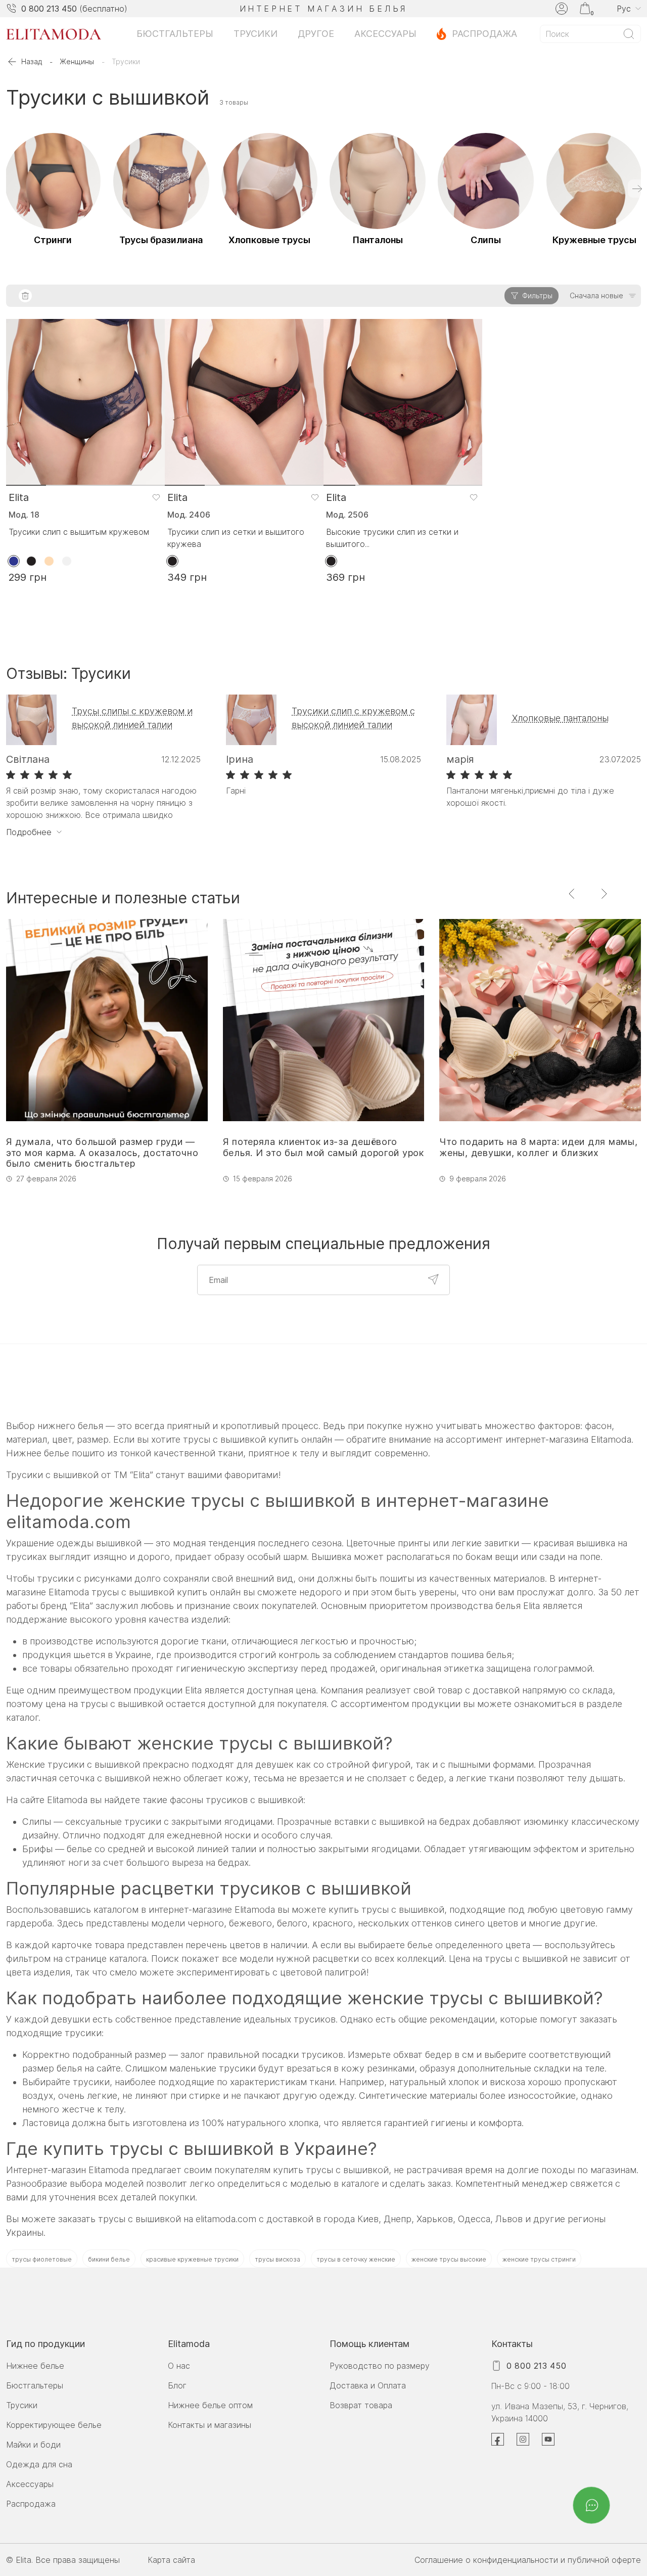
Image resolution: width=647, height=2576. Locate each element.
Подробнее (29, 832)
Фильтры (537, 295)
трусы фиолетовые (42, 2259)
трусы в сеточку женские (356, 2259)
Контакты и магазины (210, 2425)
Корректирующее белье (54, 2425)
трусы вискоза (278, 2259)
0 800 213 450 (49, 9)
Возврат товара (361, 2405)
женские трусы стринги (539, 2259)
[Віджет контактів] (592, 2505)
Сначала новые (596, 295)
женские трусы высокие (449, 2259)
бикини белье (109, 2259)
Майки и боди (33, 2445)
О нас (179, 2366)
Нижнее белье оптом (210, 2405)
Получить (433, 1279)
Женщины (77, 61)
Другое (316, 34)
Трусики (256, 34)
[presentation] (637, 189)
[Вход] (562, 9)
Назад (32, 61)
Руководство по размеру (380, 2366)
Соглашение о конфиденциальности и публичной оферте (528, 2560)
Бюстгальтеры (175, 34)
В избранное (156, 497)
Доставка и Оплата (368, 2385)
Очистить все (25, 296)
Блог (177, 2385)
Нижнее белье (35, 2366)
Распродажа (484, 34)
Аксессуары (385, 34)
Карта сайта (171, 2560)
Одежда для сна (39, 2464)
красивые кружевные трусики (192, 2259)
